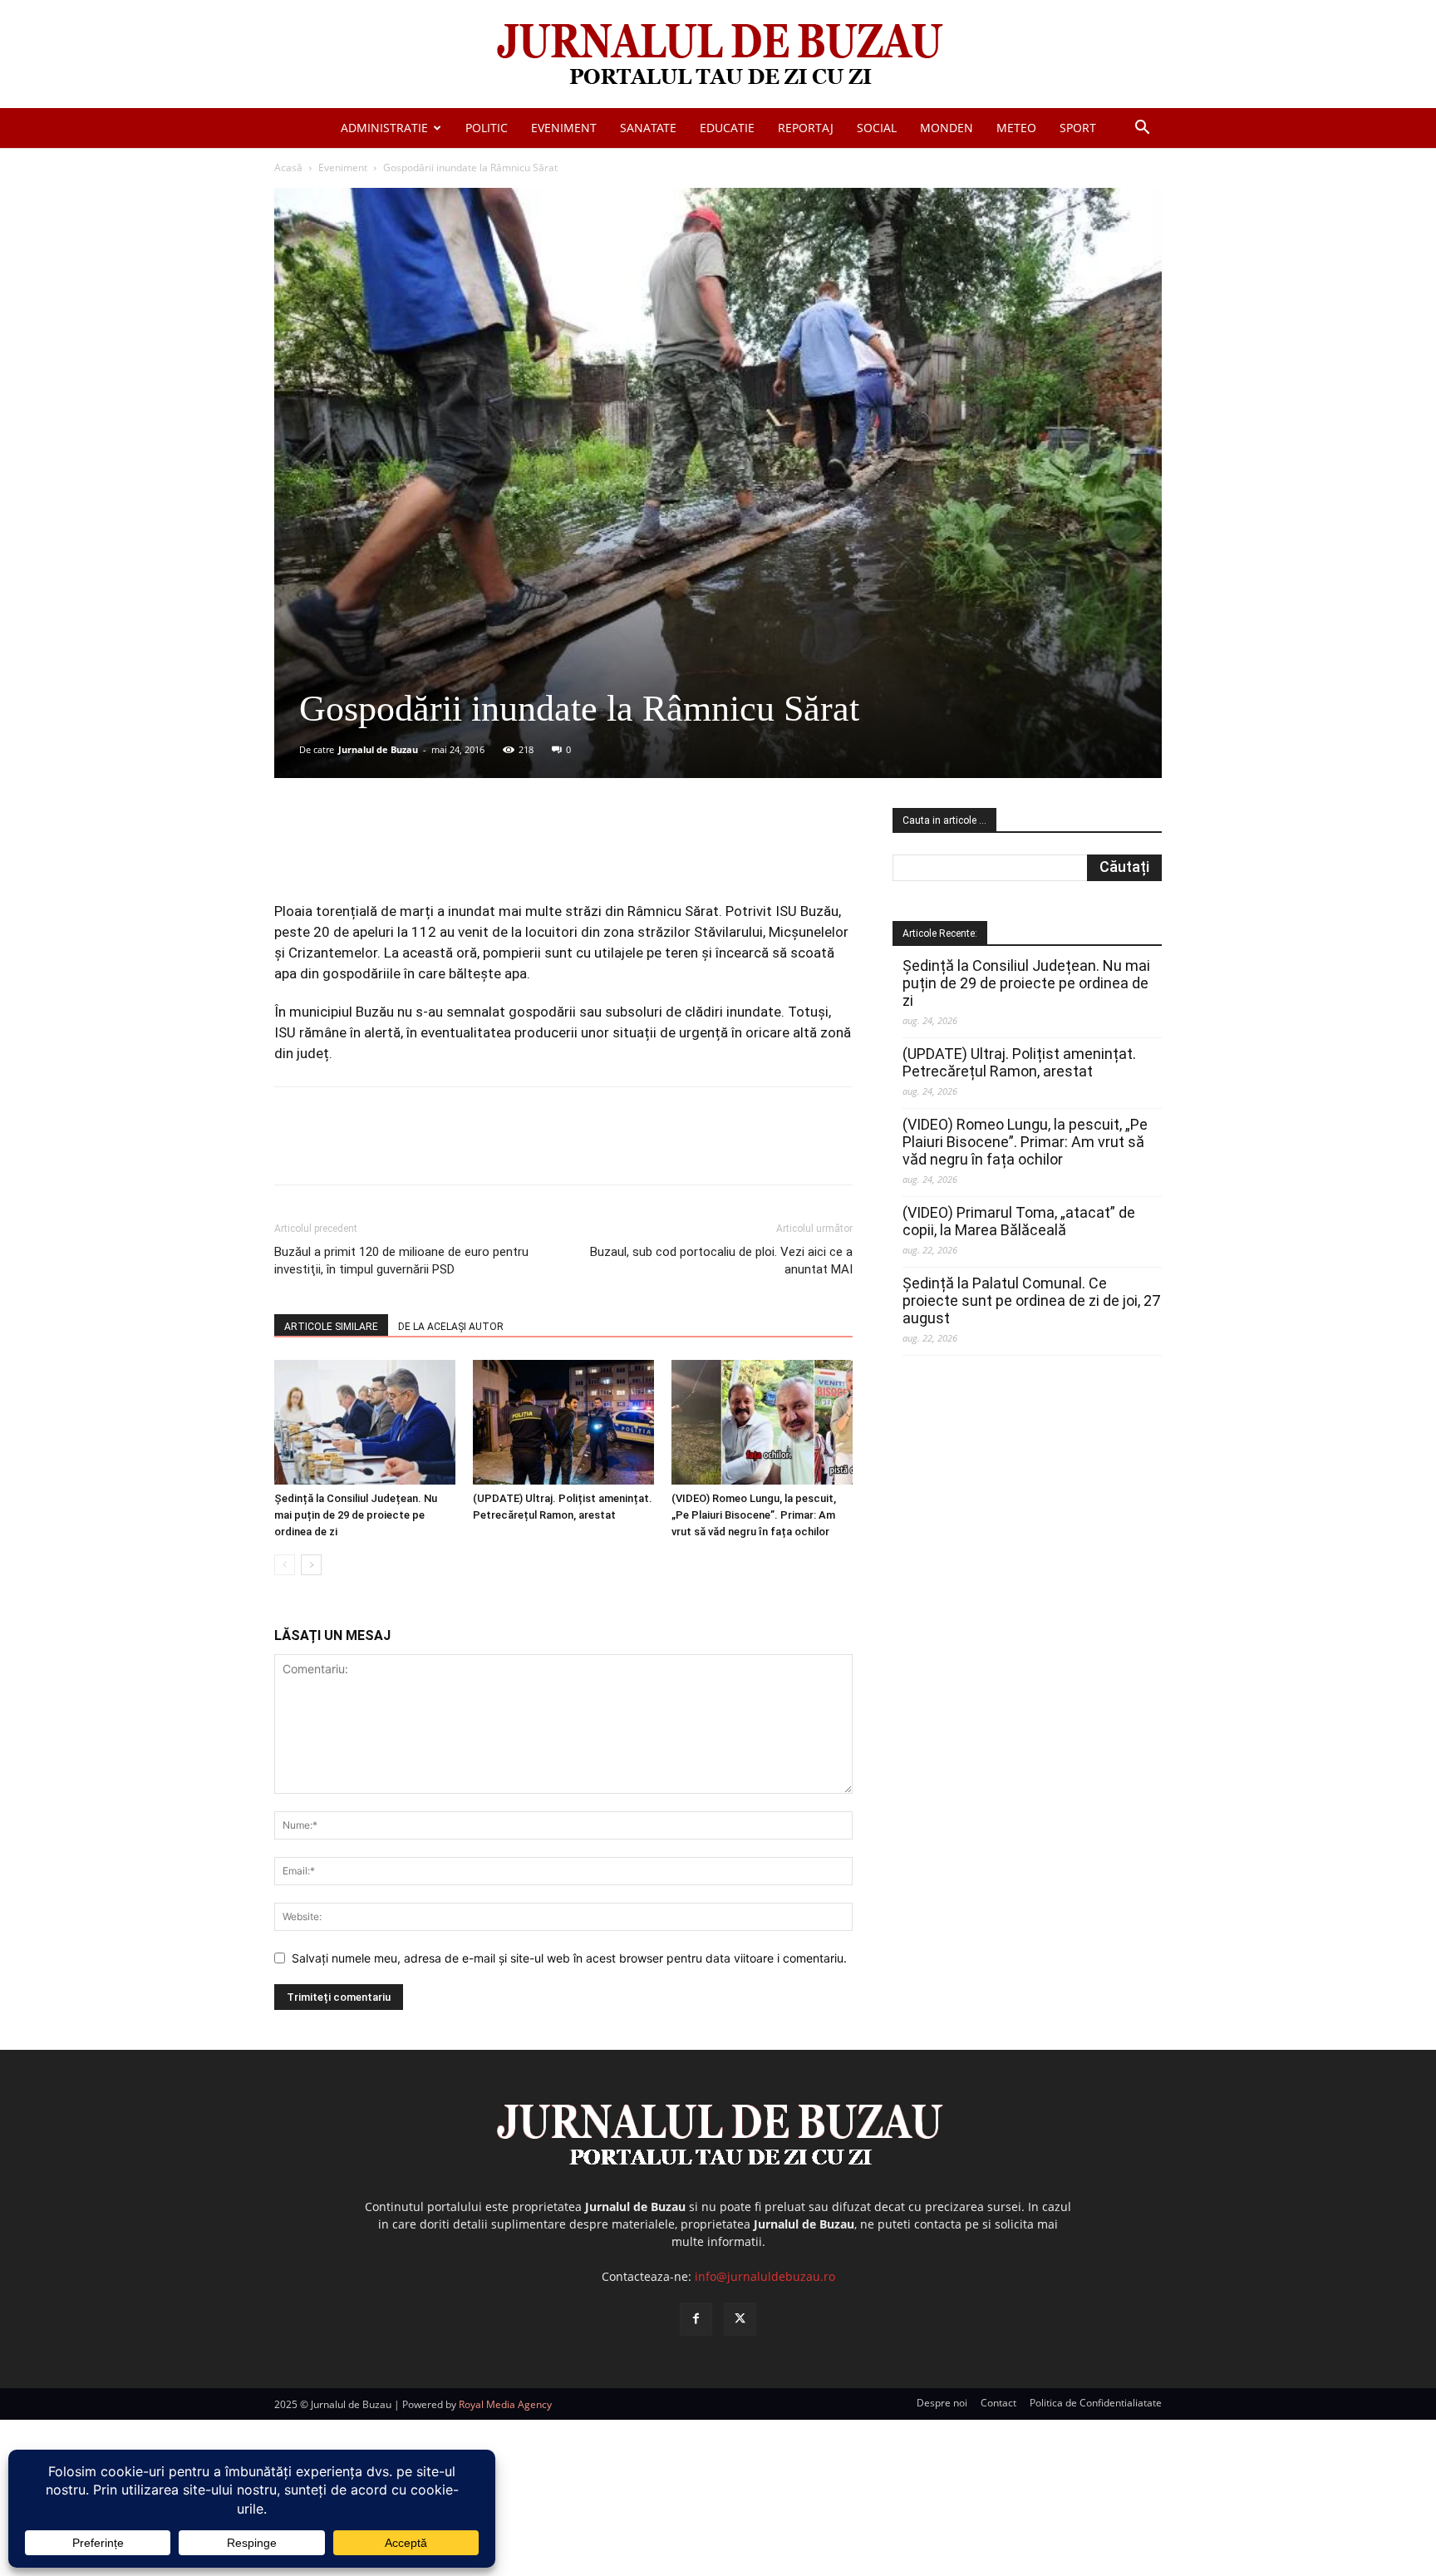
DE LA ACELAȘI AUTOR (451, 1327)
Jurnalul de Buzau (378, 749)
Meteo (1016, 128)
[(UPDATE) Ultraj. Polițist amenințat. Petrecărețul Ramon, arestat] (563, 1422)
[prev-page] (285, 1565)
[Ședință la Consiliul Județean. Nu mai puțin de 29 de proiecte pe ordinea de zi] (365, 1422)
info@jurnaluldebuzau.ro (765, 2276)
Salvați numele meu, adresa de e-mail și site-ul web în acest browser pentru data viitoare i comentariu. (569, 1958)
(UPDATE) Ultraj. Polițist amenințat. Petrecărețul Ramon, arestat (1019, 1062)
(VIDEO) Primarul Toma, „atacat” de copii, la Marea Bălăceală (1019, 1221)
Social (877, 128)
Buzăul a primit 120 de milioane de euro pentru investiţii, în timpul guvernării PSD (401, 1261)
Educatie (727, 128)
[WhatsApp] (513, 854)
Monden (947, 128)
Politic (487, 128)
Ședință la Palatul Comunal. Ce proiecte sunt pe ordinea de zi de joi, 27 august (1031, 1300)
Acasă (288, 167)
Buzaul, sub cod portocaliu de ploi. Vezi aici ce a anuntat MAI (721, 1261)
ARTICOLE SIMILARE (331, 1327)
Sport (1078, 128)
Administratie (384, 128)
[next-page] (311, 1565)
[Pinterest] (475, 854)
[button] (1142, 129)
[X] (436, 854)
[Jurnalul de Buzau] (718, 55)
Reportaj (806, 128)
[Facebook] (398, 854)
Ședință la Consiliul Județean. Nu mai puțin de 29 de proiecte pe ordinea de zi (356, 1515)
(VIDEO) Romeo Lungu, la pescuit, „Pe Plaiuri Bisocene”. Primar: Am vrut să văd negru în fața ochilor (754, 1515)
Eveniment (564, 128)
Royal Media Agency (505, 2404)
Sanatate (648, 128)
